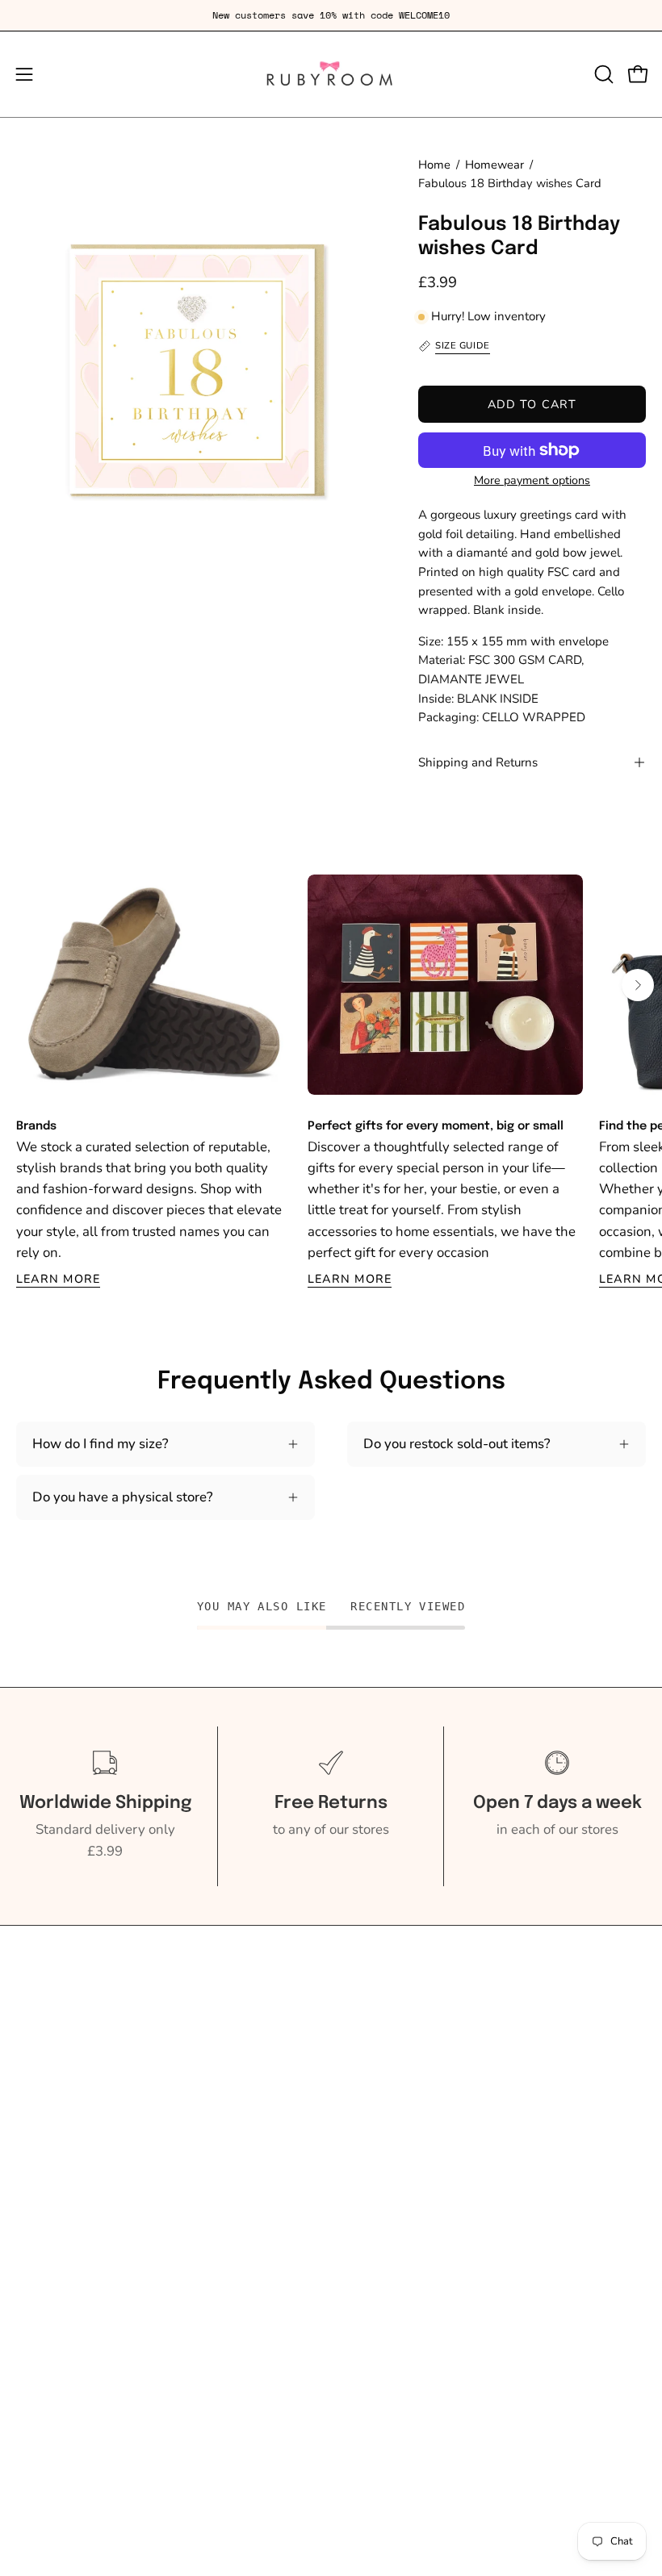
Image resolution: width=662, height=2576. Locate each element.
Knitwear (44, 2046)
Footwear (45, 2242)
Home (434, 165)
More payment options (532, 480)
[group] (331, 15)
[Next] (638, 985)
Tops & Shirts (57, 2074)
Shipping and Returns (478, 762)
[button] (602, 74)
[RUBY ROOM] (331, 74)
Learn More (58, 1279)
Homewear (494, 165)
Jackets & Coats (63, 2129)
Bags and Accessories (82, 2185)
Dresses (40, 2158)
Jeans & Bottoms (66, 2101)
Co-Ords (42, 2213)
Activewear (51, 2018)
